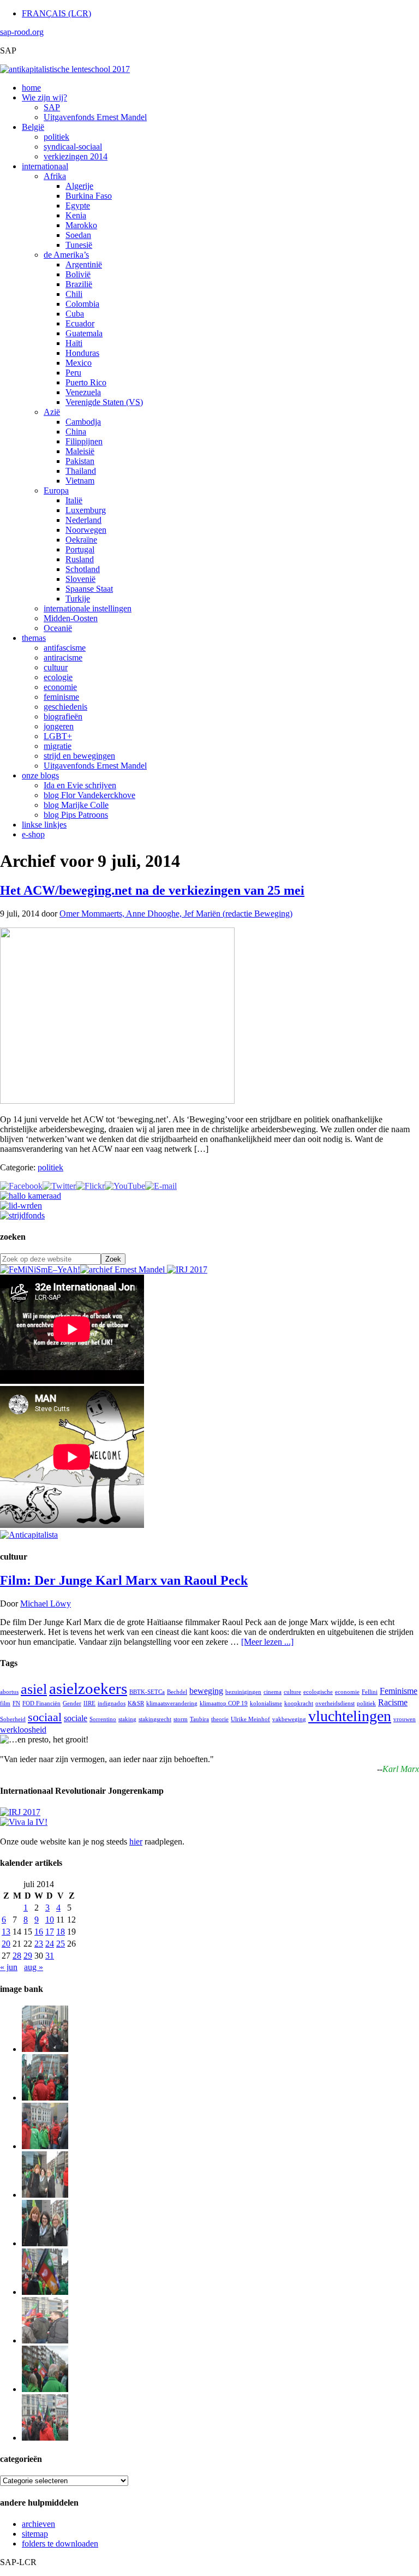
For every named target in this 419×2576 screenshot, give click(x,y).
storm (181, 1719)
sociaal (45, 1717)
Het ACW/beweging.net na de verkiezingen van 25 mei (152, 890)
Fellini (370, 1692)
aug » (34, 1967)
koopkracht (299, 1703)
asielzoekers (88, 1688)
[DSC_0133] (45, 2438)
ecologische (318, 1692)
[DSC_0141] (45, 2049)
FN (16, 1703)
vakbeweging (289, 1719)
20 (6, 1944)
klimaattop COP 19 (224, 1703)
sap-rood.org (22, 32)
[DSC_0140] (45, 2098)
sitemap (35, 2534)
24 (50, 1944)
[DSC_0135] (45, 2340)
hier (136, 1842)
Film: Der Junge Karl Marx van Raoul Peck (124, 1580)
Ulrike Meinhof (250, 1719)
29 (28, 1956)
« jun (9, 1967)
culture (292, 1692)
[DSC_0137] (45, 2195)
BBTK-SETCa (147, 1692)
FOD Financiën (41, 1703)
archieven (38, 2524)
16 (39, 1932)
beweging (206, 1691)
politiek (50, 1167)
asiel (34, 1689)
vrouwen (405, 1719)
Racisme (393, 1702)
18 (61, 1932)
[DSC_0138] (45, 2243)
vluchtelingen (350, 1716)
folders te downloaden (60, 2544)
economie (347, 1692)
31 (50, 1956)
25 (61, 1944)
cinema (273, 1692)
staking (127, 1719)
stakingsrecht (155, 1719)
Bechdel (177, 1692)
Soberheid (13, 1719)
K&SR (136, 1703)
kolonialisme (266, 1703)
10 (50, 1920)
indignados (112, 1703)
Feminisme (399, 1691)
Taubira (199, 1719)
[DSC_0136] (45, 2292)
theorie (220, 1719)
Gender (72, 1703)
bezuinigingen (243, 1692)
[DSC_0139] (45, 2146)
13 (6, 1932)
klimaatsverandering (172, 1703)
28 (17, 1956)
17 (50, 1932)
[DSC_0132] (45, 2389)
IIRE (89, 1703)
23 (39, 1944)
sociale (76, 1718)
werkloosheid (23, 1730)
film (5, 1703)
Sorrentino (103, 1719)
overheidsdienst (335, 1703)
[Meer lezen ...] (267, 1642)
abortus (9, 1692)
